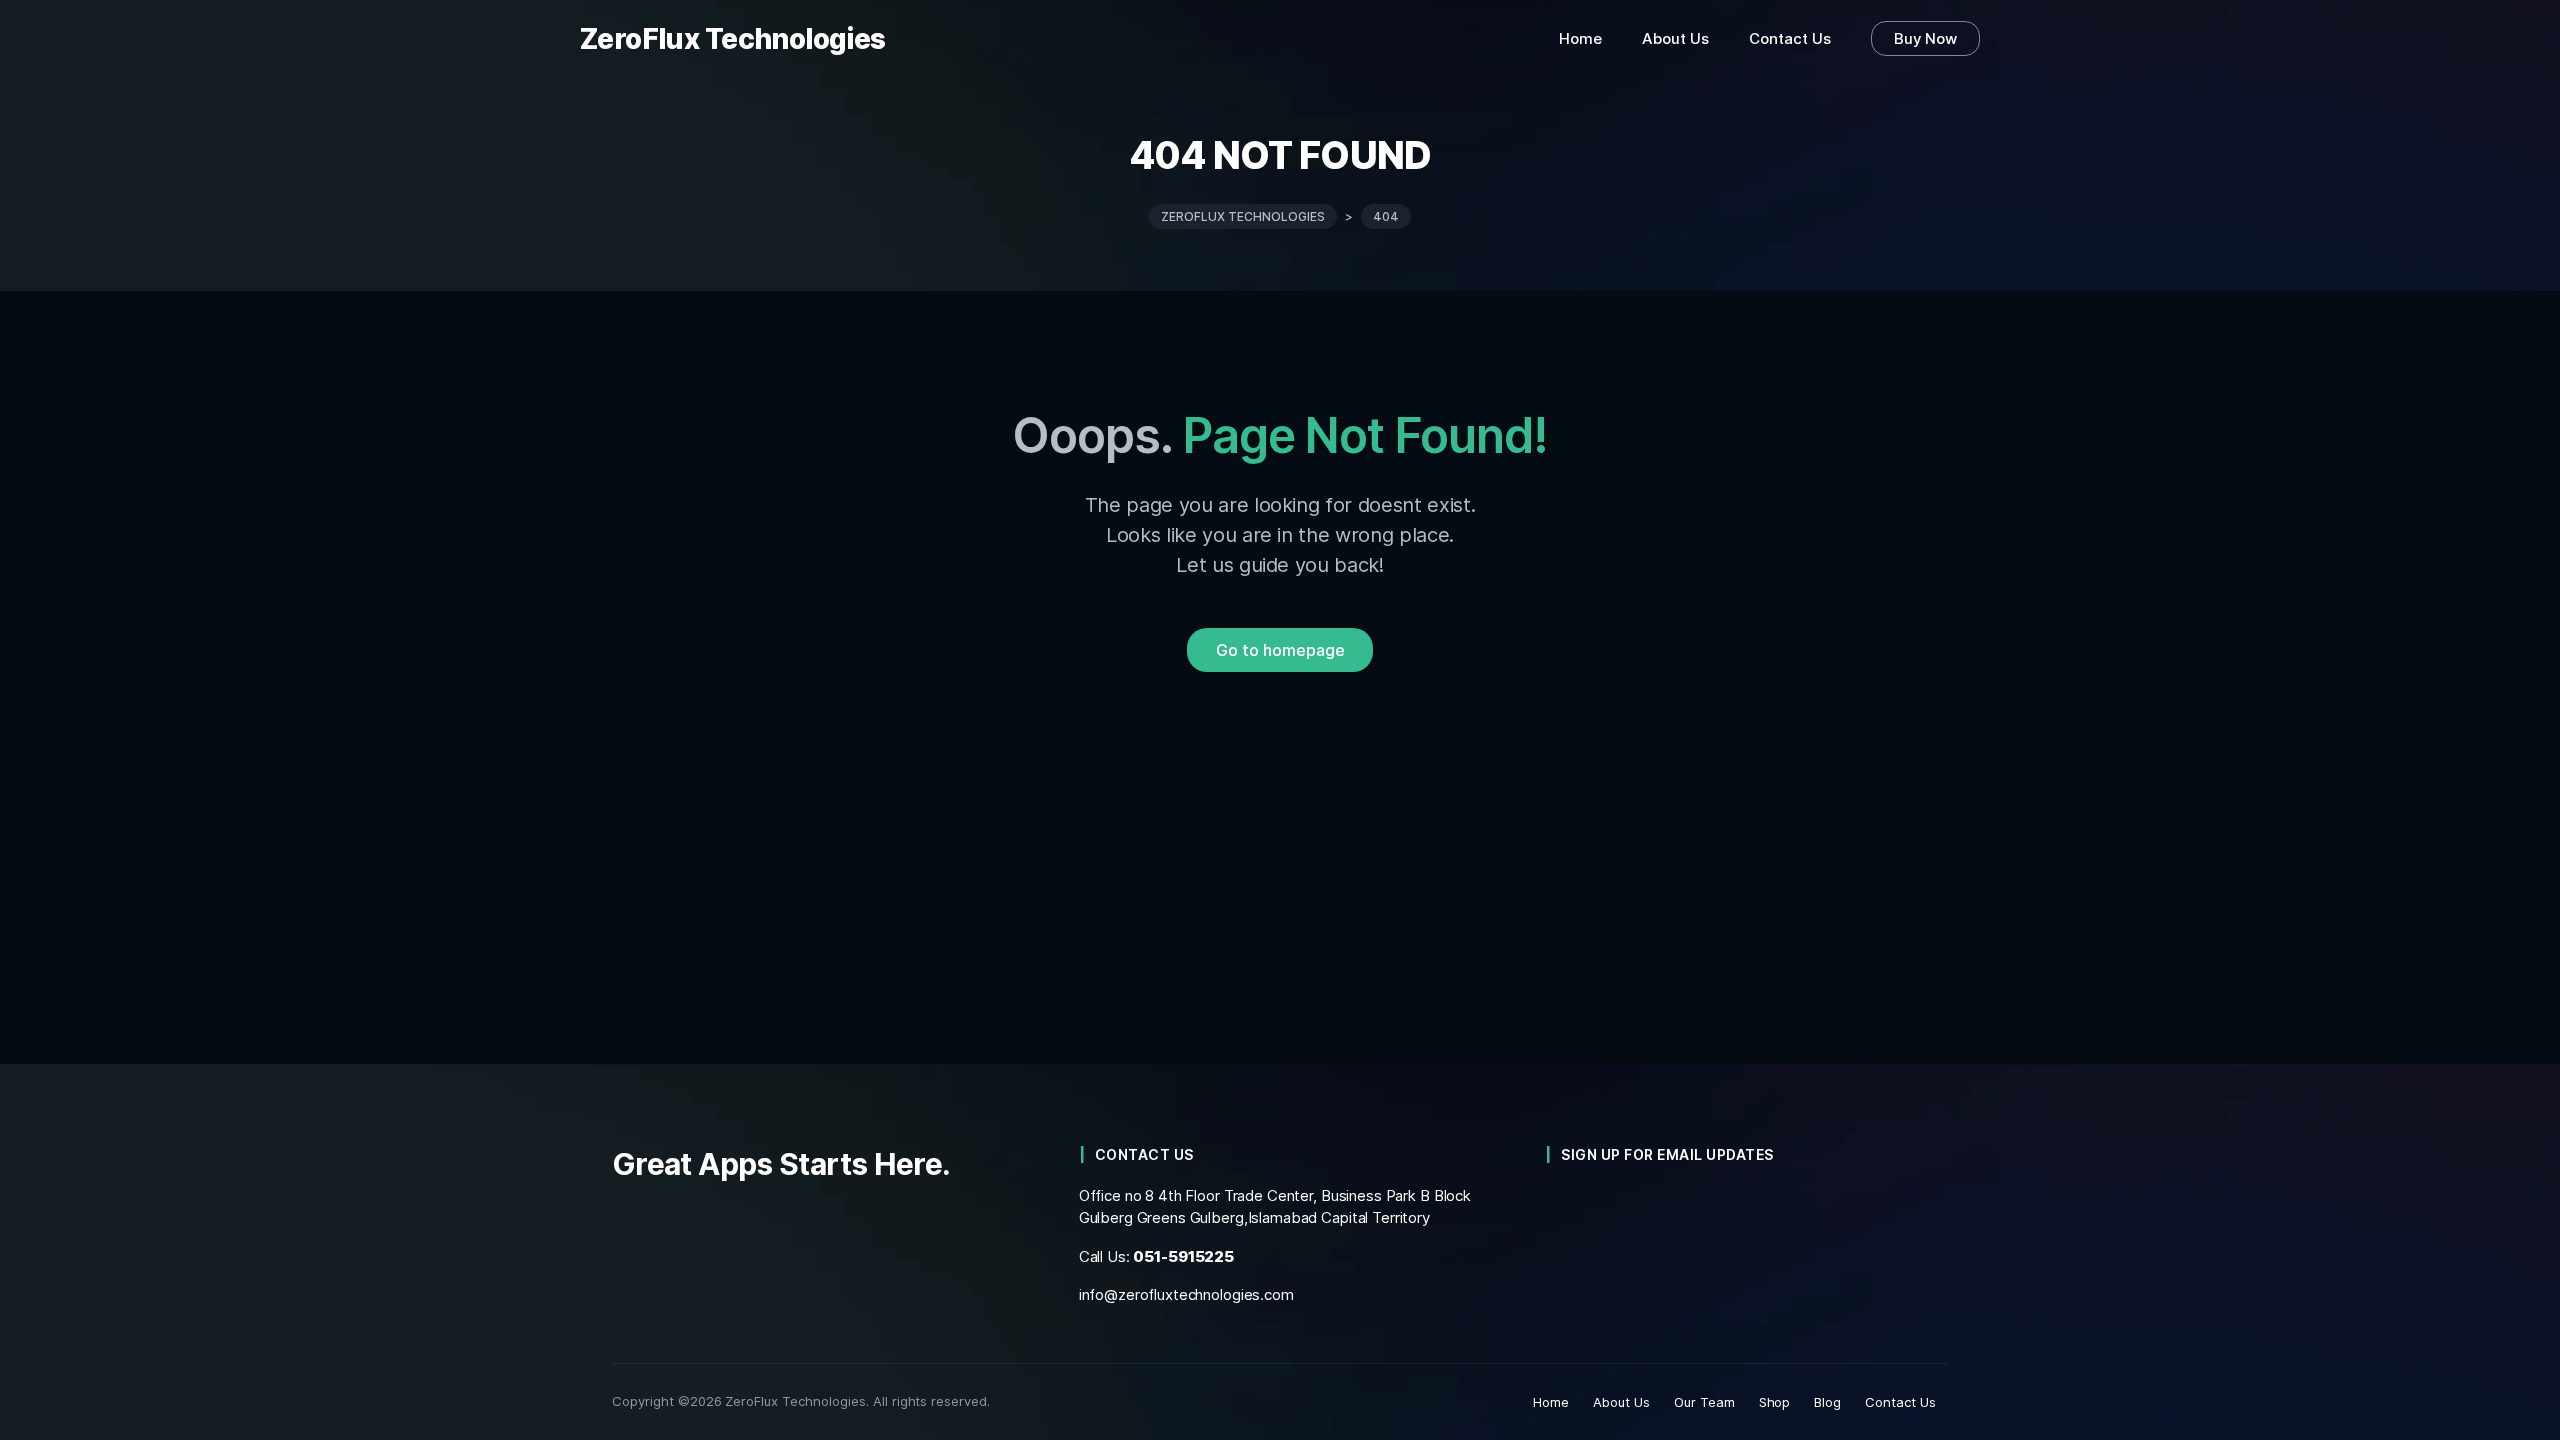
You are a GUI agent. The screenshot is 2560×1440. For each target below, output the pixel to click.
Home (1551, 1402)
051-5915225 (1183, 1256)
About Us (1621, 1402)
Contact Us (1900, 1402)
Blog (1827, 1402)
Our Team (1704, 1402)
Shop (1775, 1402)
